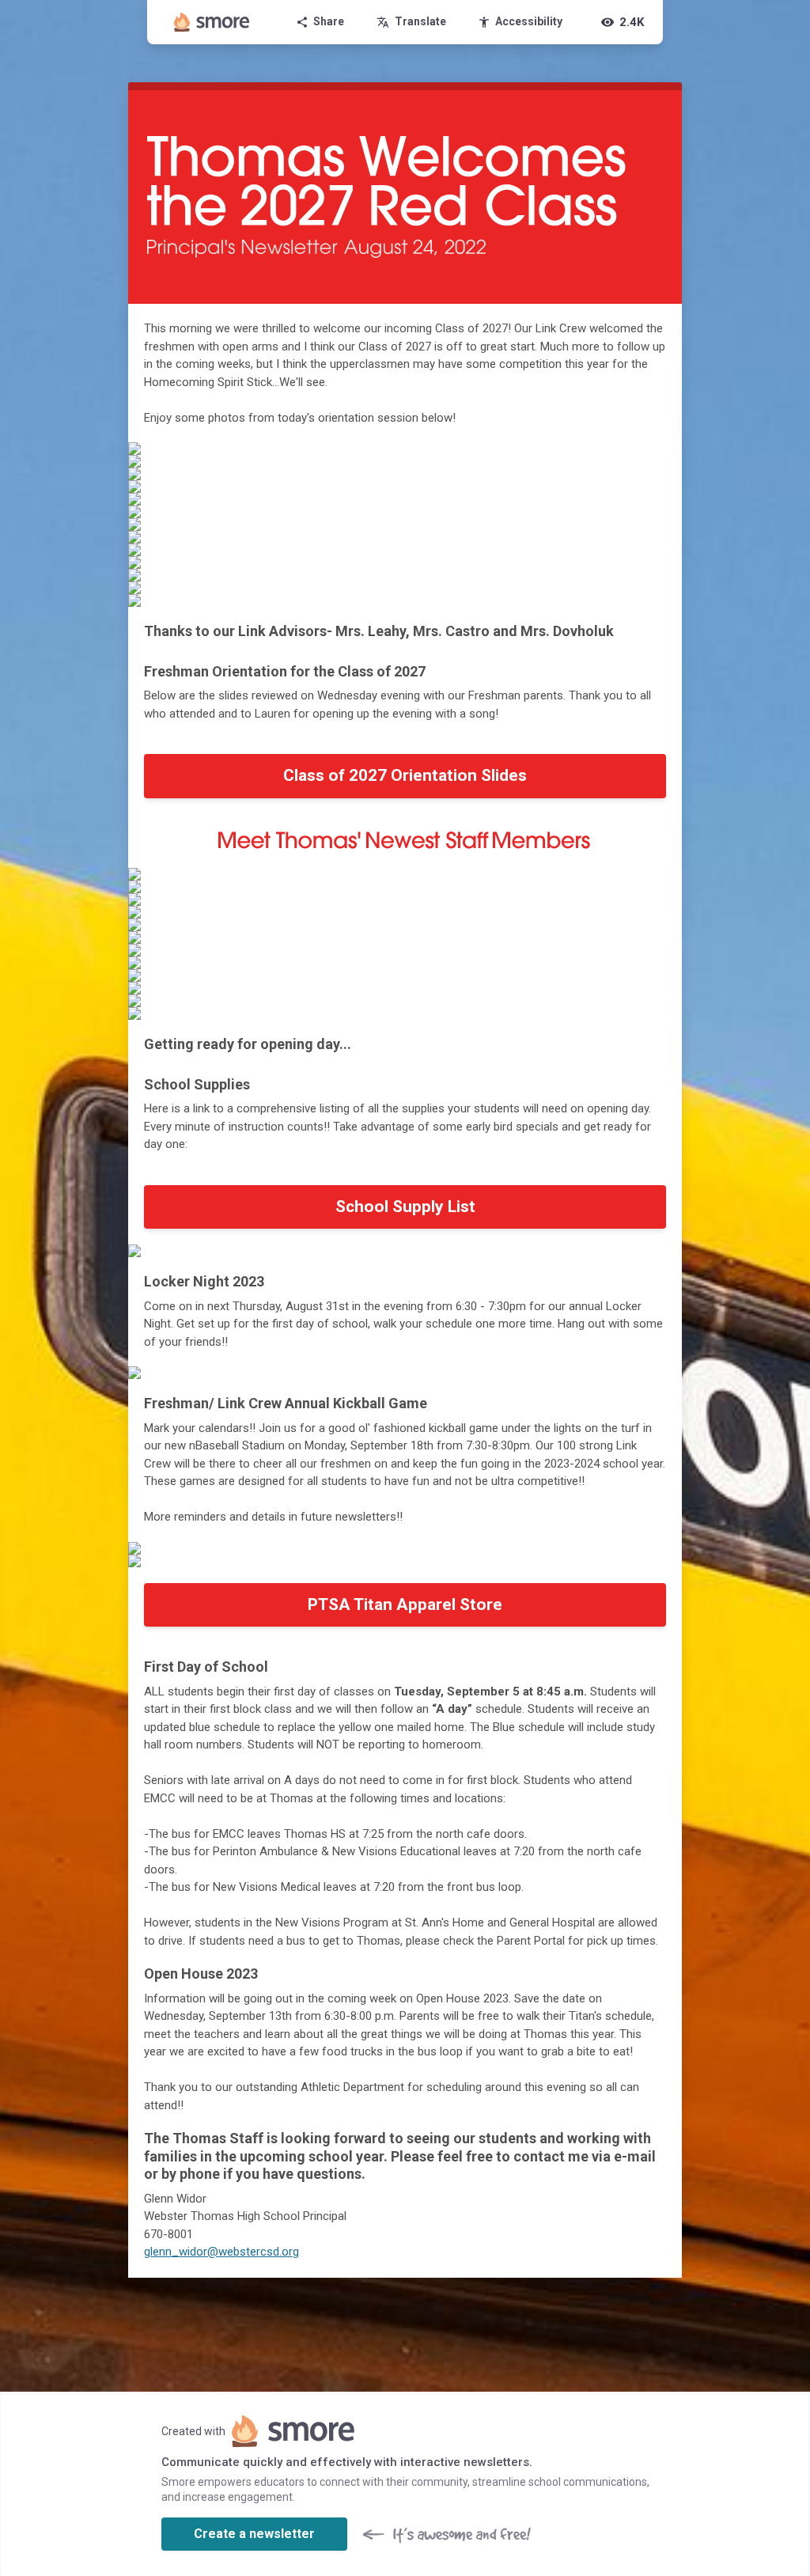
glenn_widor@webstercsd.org (221, 2252)
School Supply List (405, 1207)
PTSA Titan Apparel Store (405, 1604)
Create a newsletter (254, 2534)
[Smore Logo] (212, 22)
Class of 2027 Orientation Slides (405, 775)
